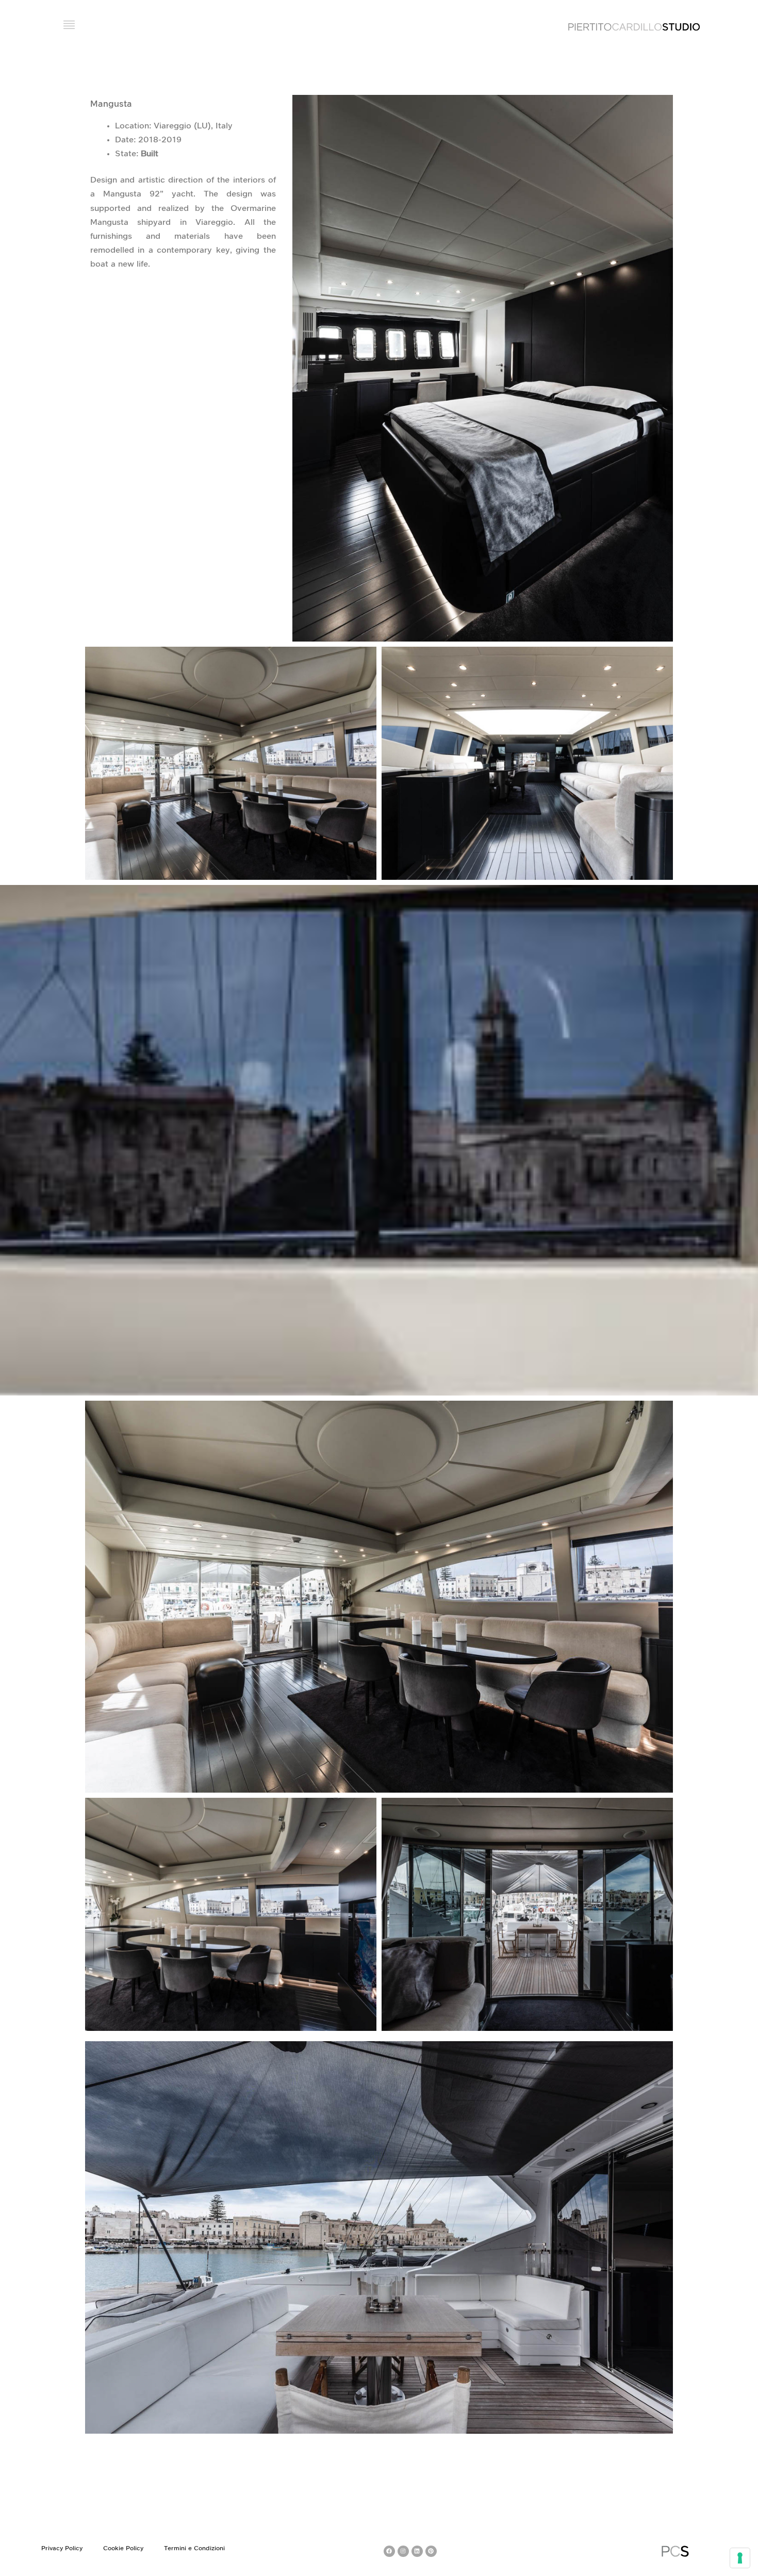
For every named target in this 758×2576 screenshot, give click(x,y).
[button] (69, 26)
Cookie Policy (123, 2548)
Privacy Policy (62, 2548)
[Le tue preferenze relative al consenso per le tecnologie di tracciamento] (740, 2558)
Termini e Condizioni (194, 2548)
